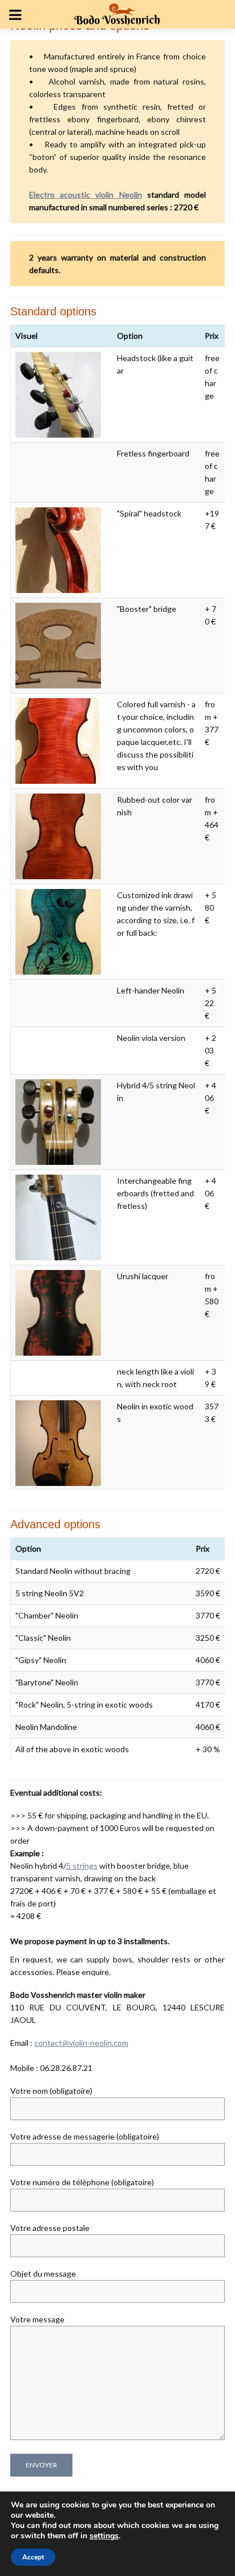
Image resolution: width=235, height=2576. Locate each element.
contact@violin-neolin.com (81, 2043)
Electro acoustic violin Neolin (85, 195)
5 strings (82, 1866)
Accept (33, 2557)
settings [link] (104, 2536)
